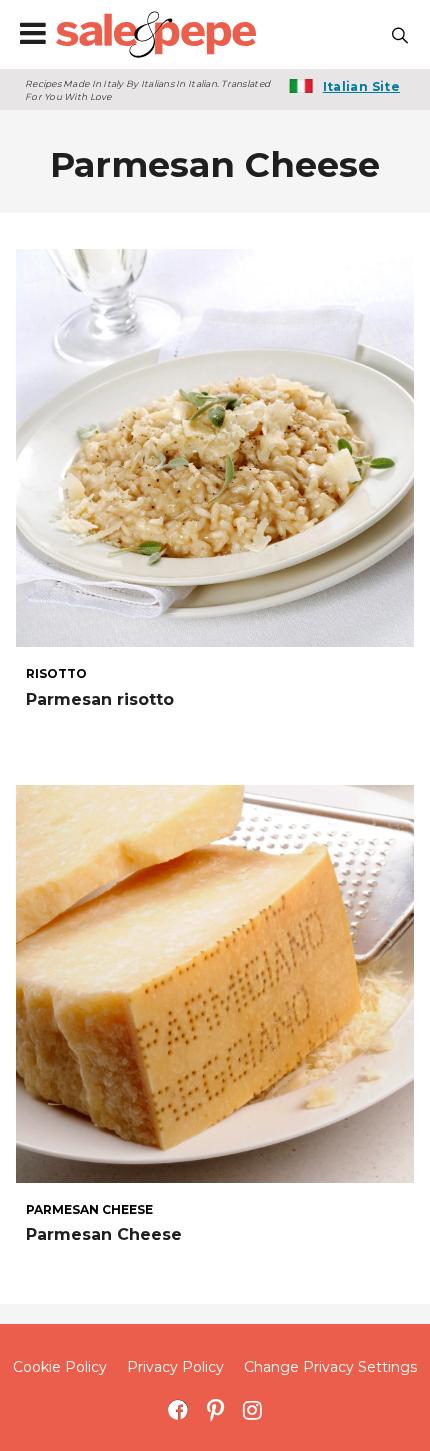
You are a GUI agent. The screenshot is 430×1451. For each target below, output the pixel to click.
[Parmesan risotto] (215, 446)
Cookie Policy (60, 1367)
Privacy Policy (175, 1367)
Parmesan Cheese (104, 1234)
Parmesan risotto (100, 699)
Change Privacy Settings (330, 1367)
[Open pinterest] (215, 1409)
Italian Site (361, 86)
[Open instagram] (252, 1409)
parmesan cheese (89, 1210)
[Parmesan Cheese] (215, 984)
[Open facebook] (178, 1409)
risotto (56, 674)
